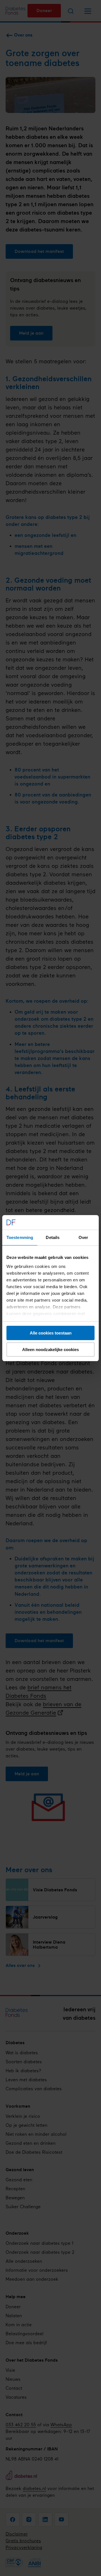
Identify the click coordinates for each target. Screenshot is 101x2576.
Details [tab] (53, 1237)
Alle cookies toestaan (51, 1333)
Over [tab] (83, 1237)
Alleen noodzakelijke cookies (50, 1350)
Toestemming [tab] (20, 1237)
